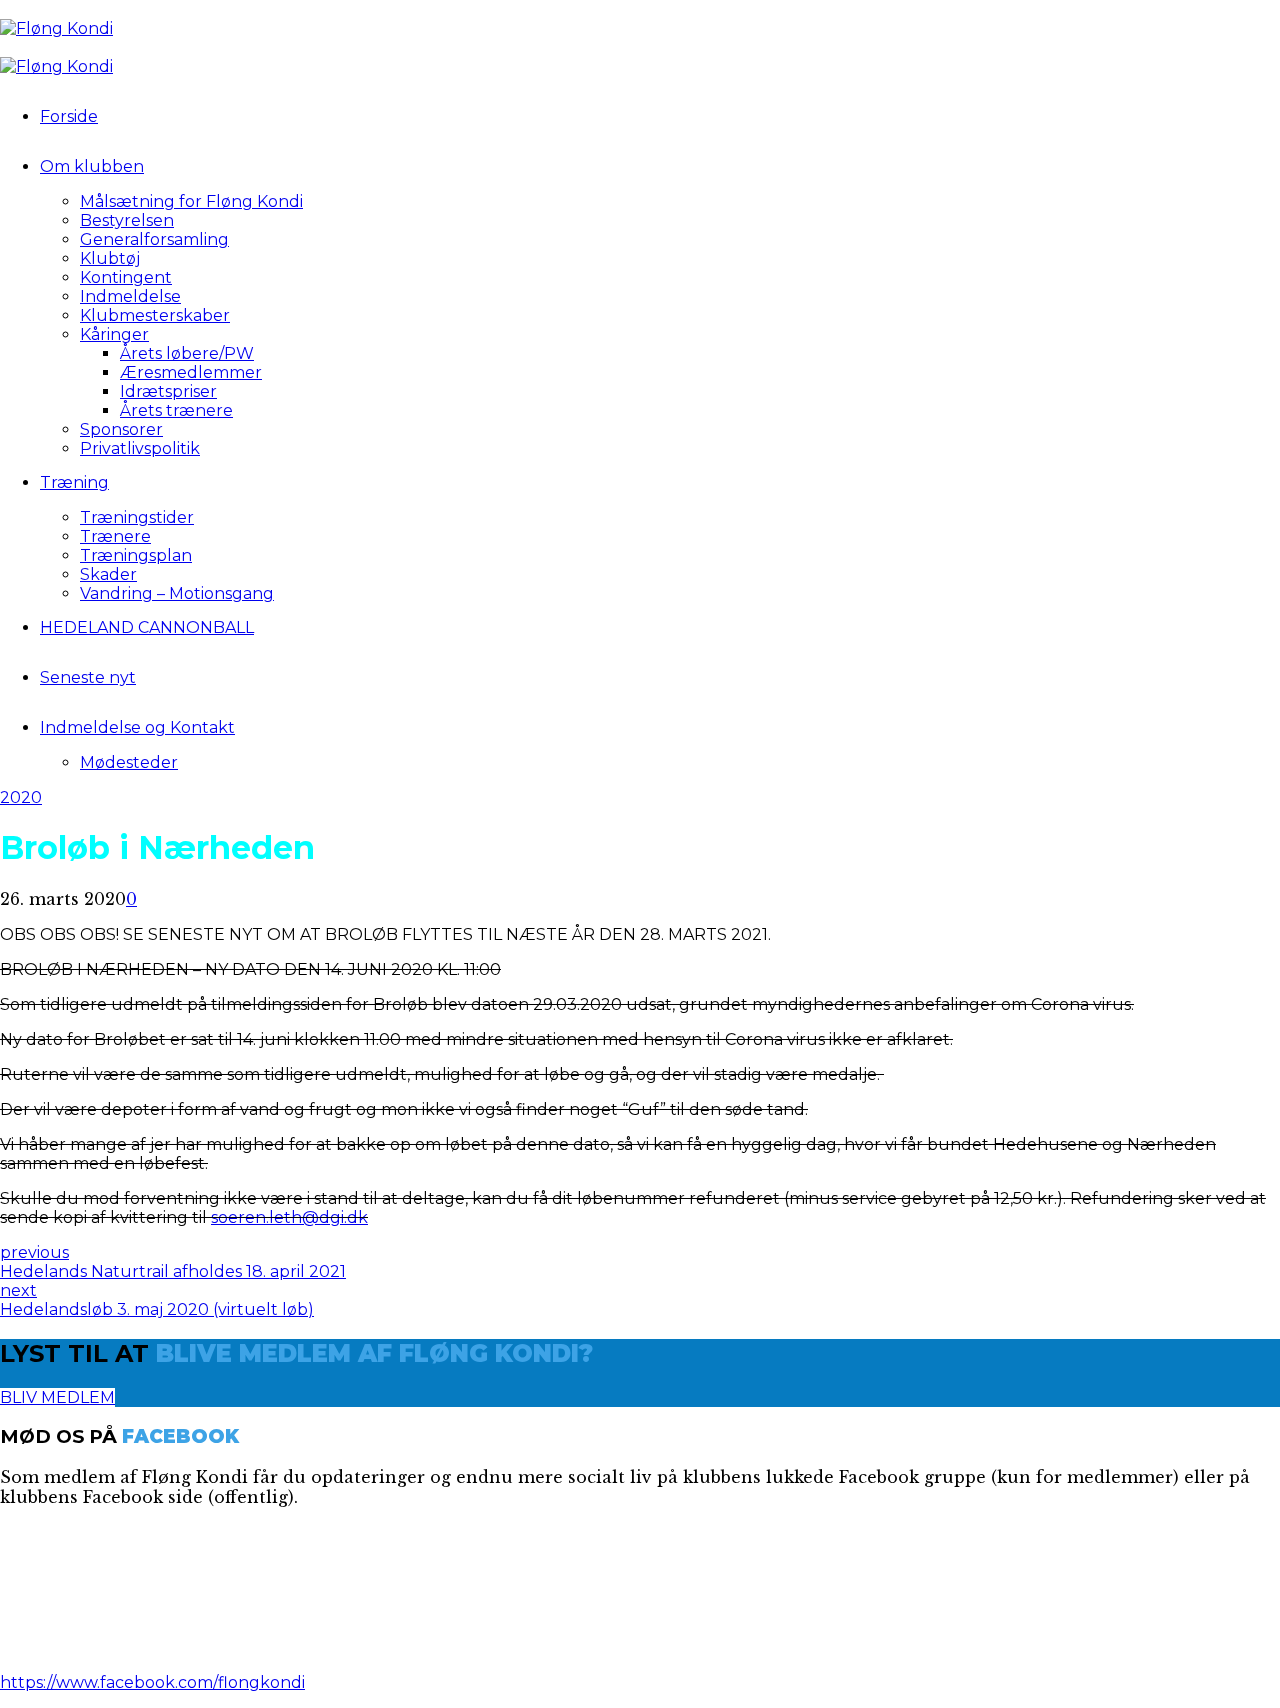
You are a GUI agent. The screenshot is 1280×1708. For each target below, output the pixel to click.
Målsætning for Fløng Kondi (191, 201)
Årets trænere (176, 410)
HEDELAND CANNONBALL (147, 627)
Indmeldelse (130, 296)
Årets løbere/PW (187, 353)
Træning (74, 482)
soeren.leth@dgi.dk (289, 1217)
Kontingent (126, 277)
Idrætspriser (168, 391)
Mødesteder (129, 762)
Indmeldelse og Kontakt (137, 727)
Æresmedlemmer (191, 372)
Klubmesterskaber (155, 315)
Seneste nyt (88, 677)
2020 (21, 797)
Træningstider (137, 517)
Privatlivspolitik (140, 448)
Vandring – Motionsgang (177, 593)
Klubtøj (110, 258)
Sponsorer (121, 429)
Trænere (115, 536)
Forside (69, 116)
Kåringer (114, 334)
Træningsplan (136, 555)
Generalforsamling (154, 239)
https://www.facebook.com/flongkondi (152, 1682)
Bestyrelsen (127, 220)
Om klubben (92, 166)
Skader (108, 574)
